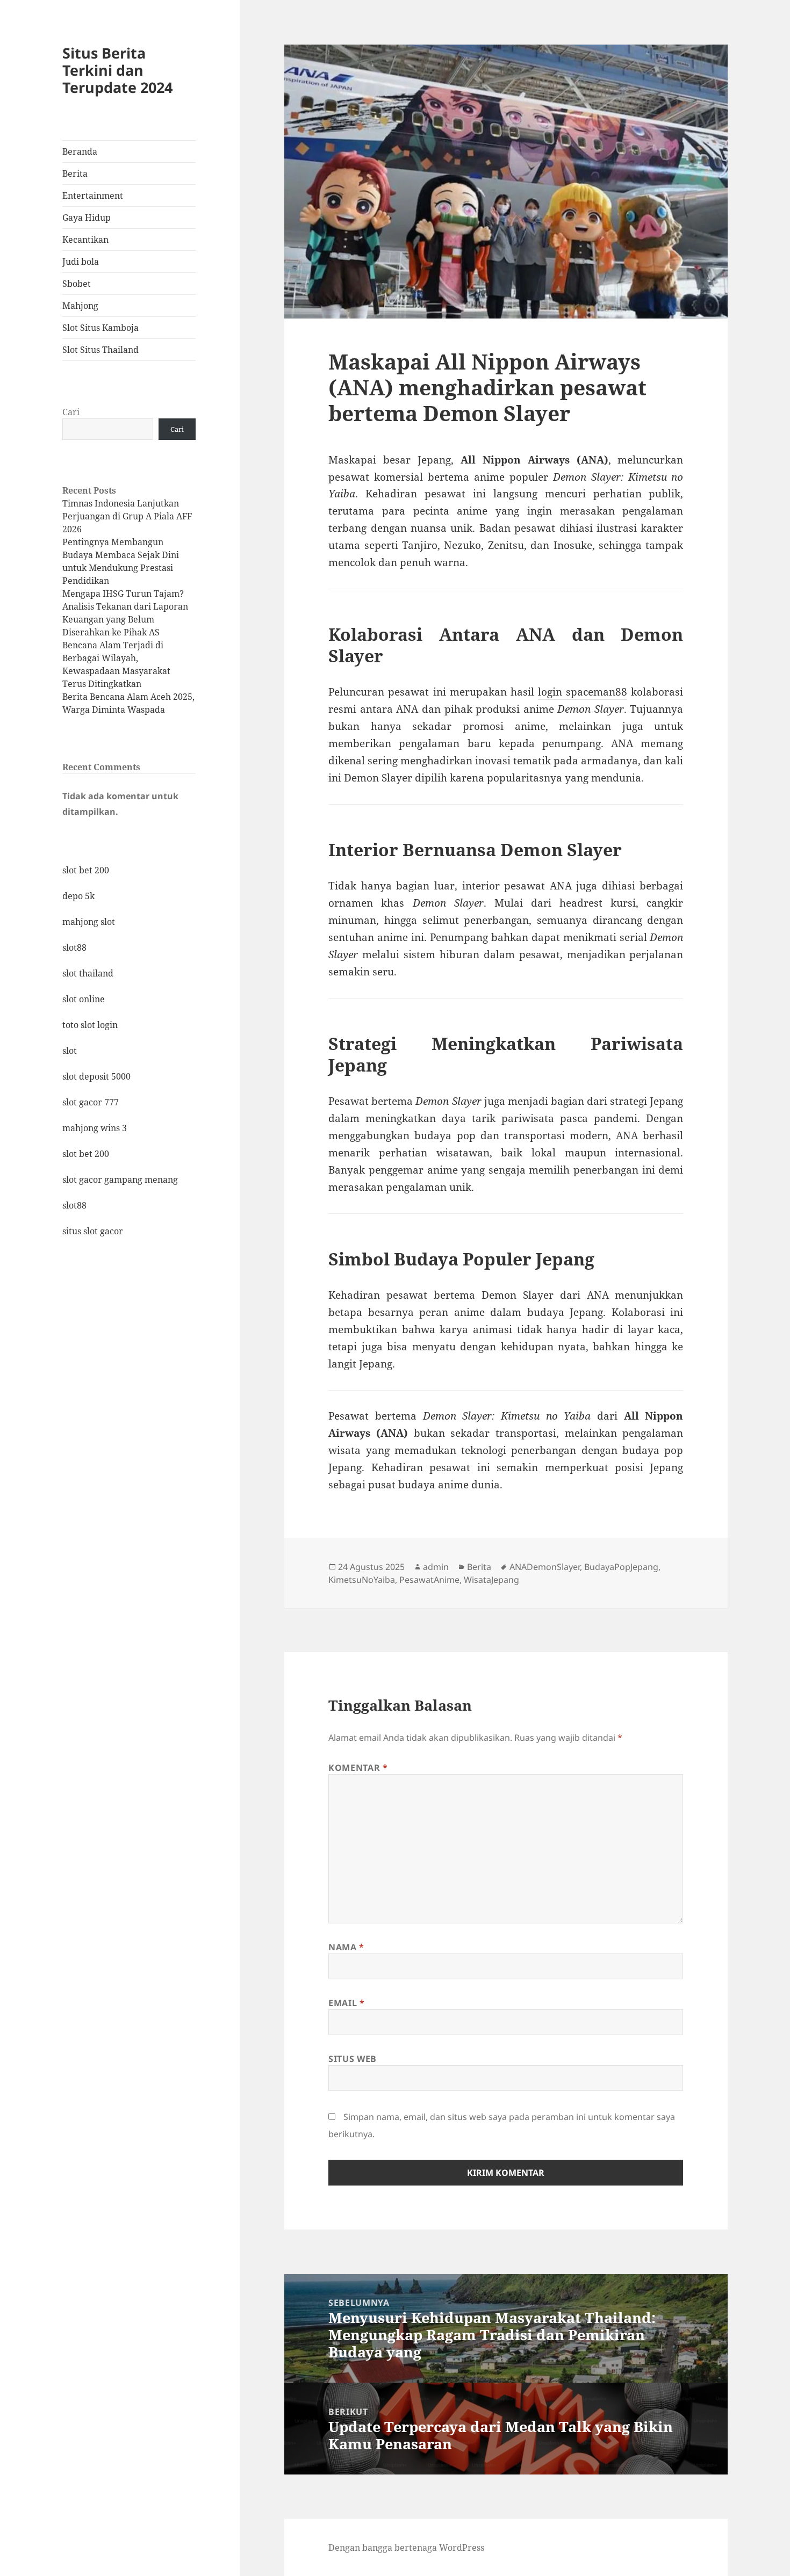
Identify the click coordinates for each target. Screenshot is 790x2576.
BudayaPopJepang (621, 1567)
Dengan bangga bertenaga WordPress (406, 2548)
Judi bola (81, 262)
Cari (71, 412)
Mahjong (80, 306)
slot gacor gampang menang (120, 1180)
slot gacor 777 (91, 1102)
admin (436, 1567)
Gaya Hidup (87, 218)
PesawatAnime (429, 1580)
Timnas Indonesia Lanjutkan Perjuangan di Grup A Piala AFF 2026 (127, 516)
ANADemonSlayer (545, 1567)
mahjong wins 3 (95, 1128)
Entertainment (93, 196)
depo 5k (78, 896)
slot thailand (88, 973)
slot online (84, 999)
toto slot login (90, 1025)
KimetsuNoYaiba (362, 1580)
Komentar (358, 1768)
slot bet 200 (86, 870)
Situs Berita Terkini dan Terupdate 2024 (117, 70)
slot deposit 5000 (96, 1076)
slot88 (74, 947)
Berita (75, 173)
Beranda (80, 151)
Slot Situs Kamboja (100, 328)
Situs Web (353, 2059)
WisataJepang (491, 1580)
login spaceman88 (583, 692)
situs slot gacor (93, 1231)
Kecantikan (85, 240)
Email (346, 2003)
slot (70, 1051)
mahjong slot (89, 922)
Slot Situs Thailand (100, 350)
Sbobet (77, 284)
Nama (346, 1947)
